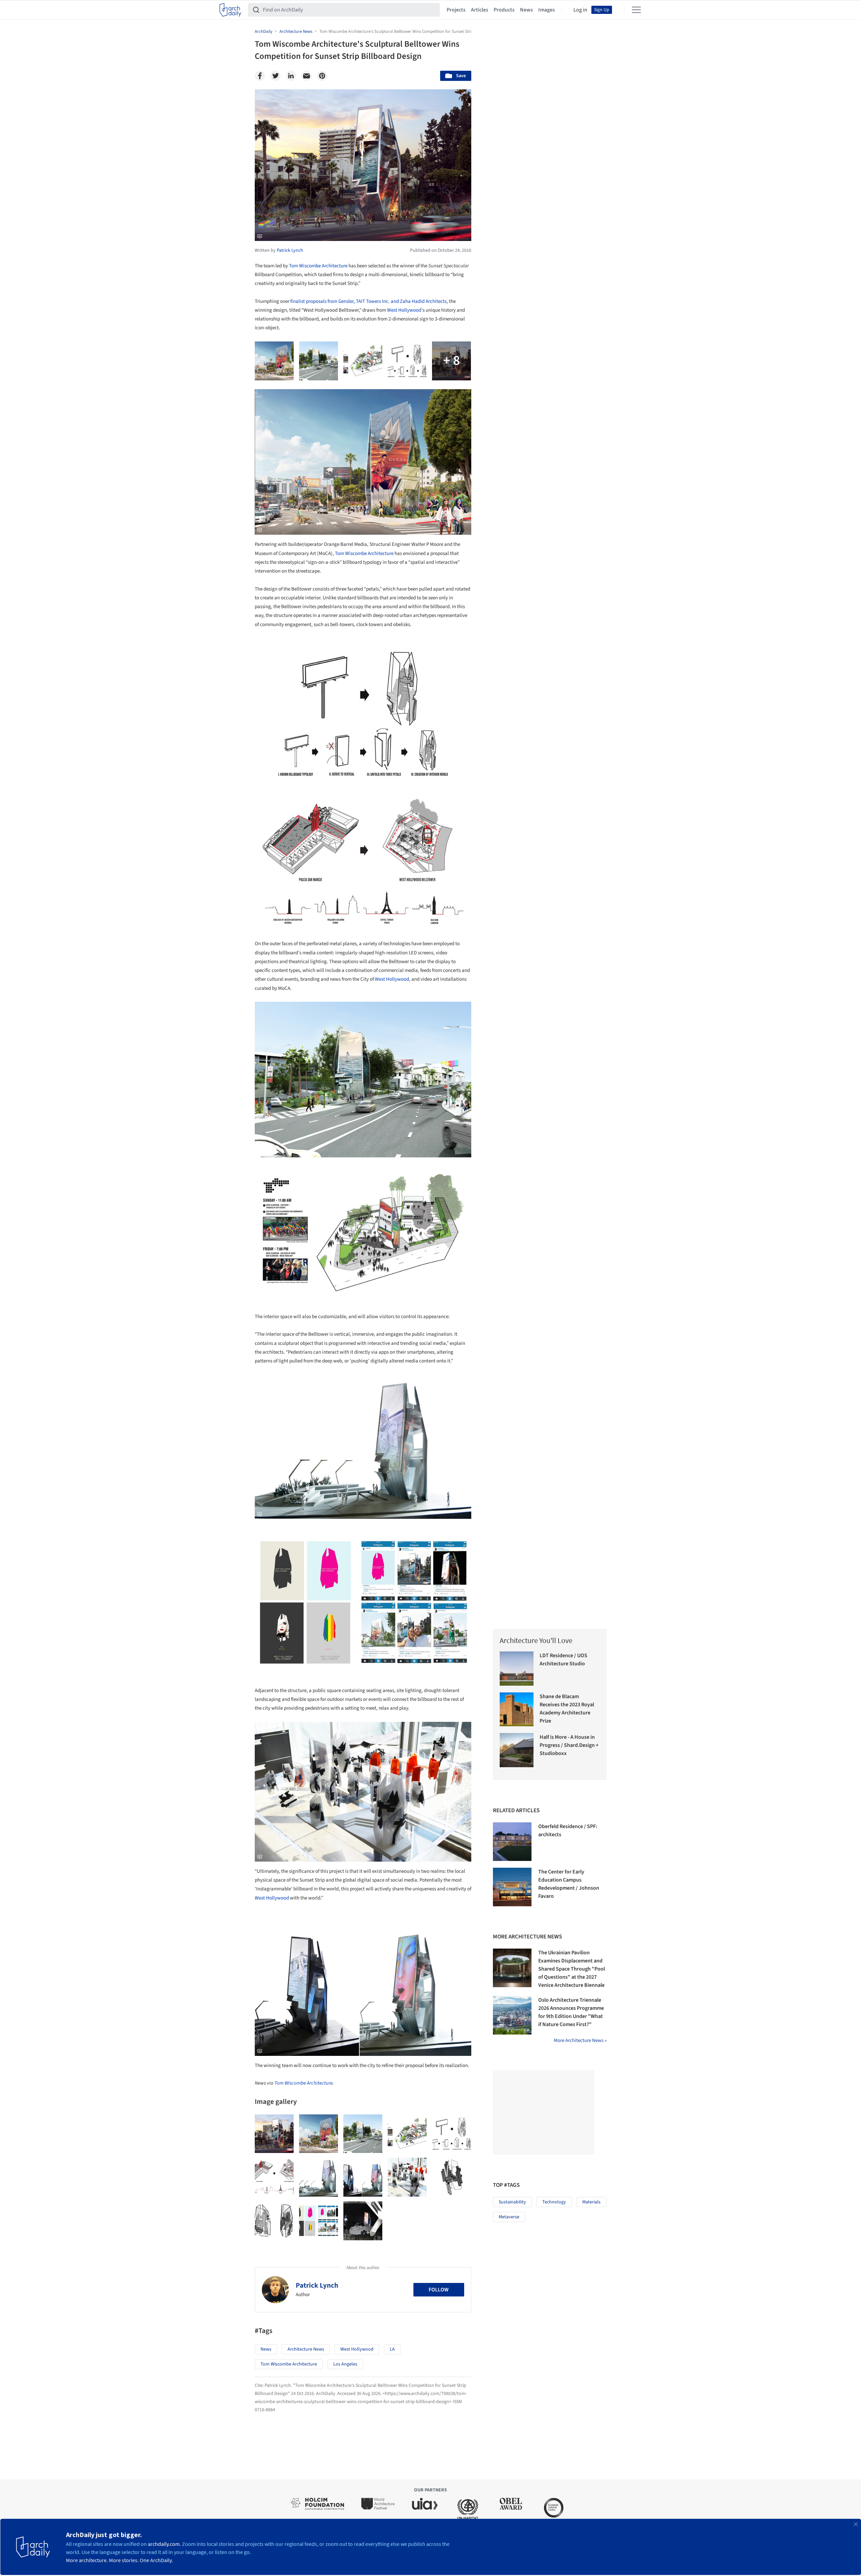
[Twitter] (275, 76)
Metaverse (509, 2217)
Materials (591, 2202)
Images (547, 10)
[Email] (307, 76)
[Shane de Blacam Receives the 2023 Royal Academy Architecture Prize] (517, 1709)
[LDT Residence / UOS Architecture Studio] (517, 1669)
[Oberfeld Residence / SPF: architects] (512, 1842)
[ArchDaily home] (230, 10)
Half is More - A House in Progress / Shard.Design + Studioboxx (569, 1745)
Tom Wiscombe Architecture (318, 266)
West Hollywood (404, 310)
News (526, 10)
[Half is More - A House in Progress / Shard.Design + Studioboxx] (517, 1750)
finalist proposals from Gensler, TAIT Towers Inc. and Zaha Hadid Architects (368, 301)
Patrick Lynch (317, 2285)
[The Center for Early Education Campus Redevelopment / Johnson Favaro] (512, 1887)
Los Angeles (345, 2364)
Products (504, 10)
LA (392, 2349)
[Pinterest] (322, 76)
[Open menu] (636, 10)
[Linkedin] (291, 76)
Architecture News (306, 2349)
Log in (580, 10)
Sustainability (512, 2202)
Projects (456, 10)
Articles (480, 10)
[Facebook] (260, 76)
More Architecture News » (580, 2040)
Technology (554, 2202)
